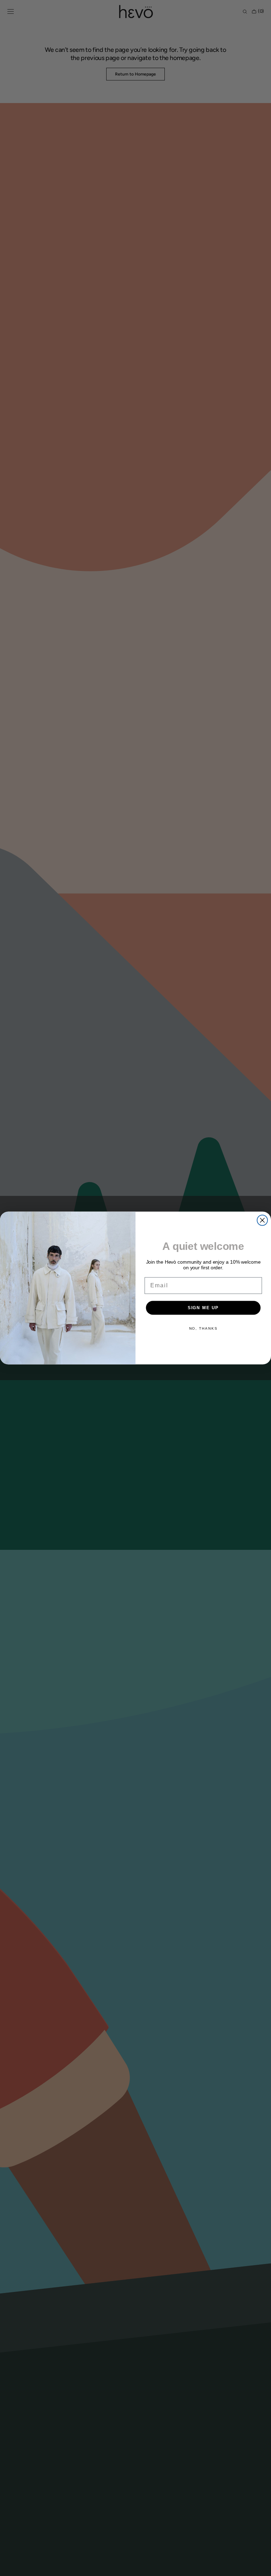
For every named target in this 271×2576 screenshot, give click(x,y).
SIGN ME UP (203, 1308)
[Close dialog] (263, 1220)
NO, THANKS (203, 1328)
